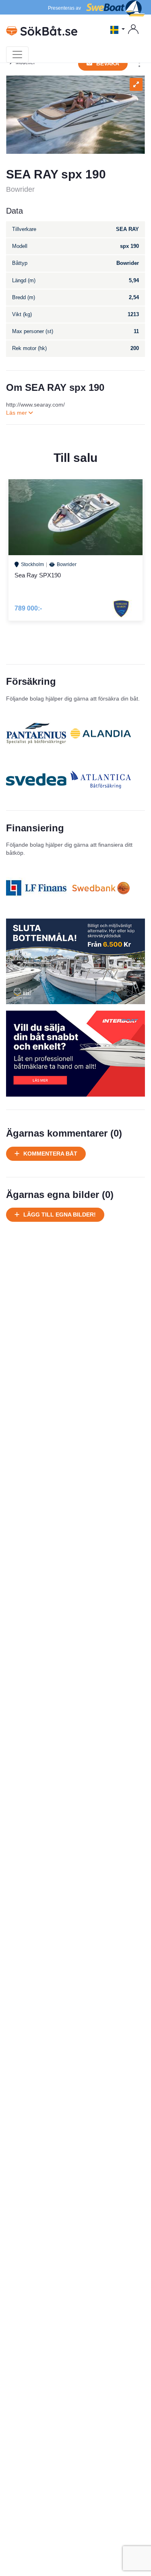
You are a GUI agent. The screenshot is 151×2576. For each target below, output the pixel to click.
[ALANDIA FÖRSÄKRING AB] (101, 733)
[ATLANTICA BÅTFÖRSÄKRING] (101, 780)
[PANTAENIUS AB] (36, 733)
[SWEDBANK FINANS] (101, 888)
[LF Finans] (36, 888)
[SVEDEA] (36, 780)
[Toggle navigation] (17, 55)
